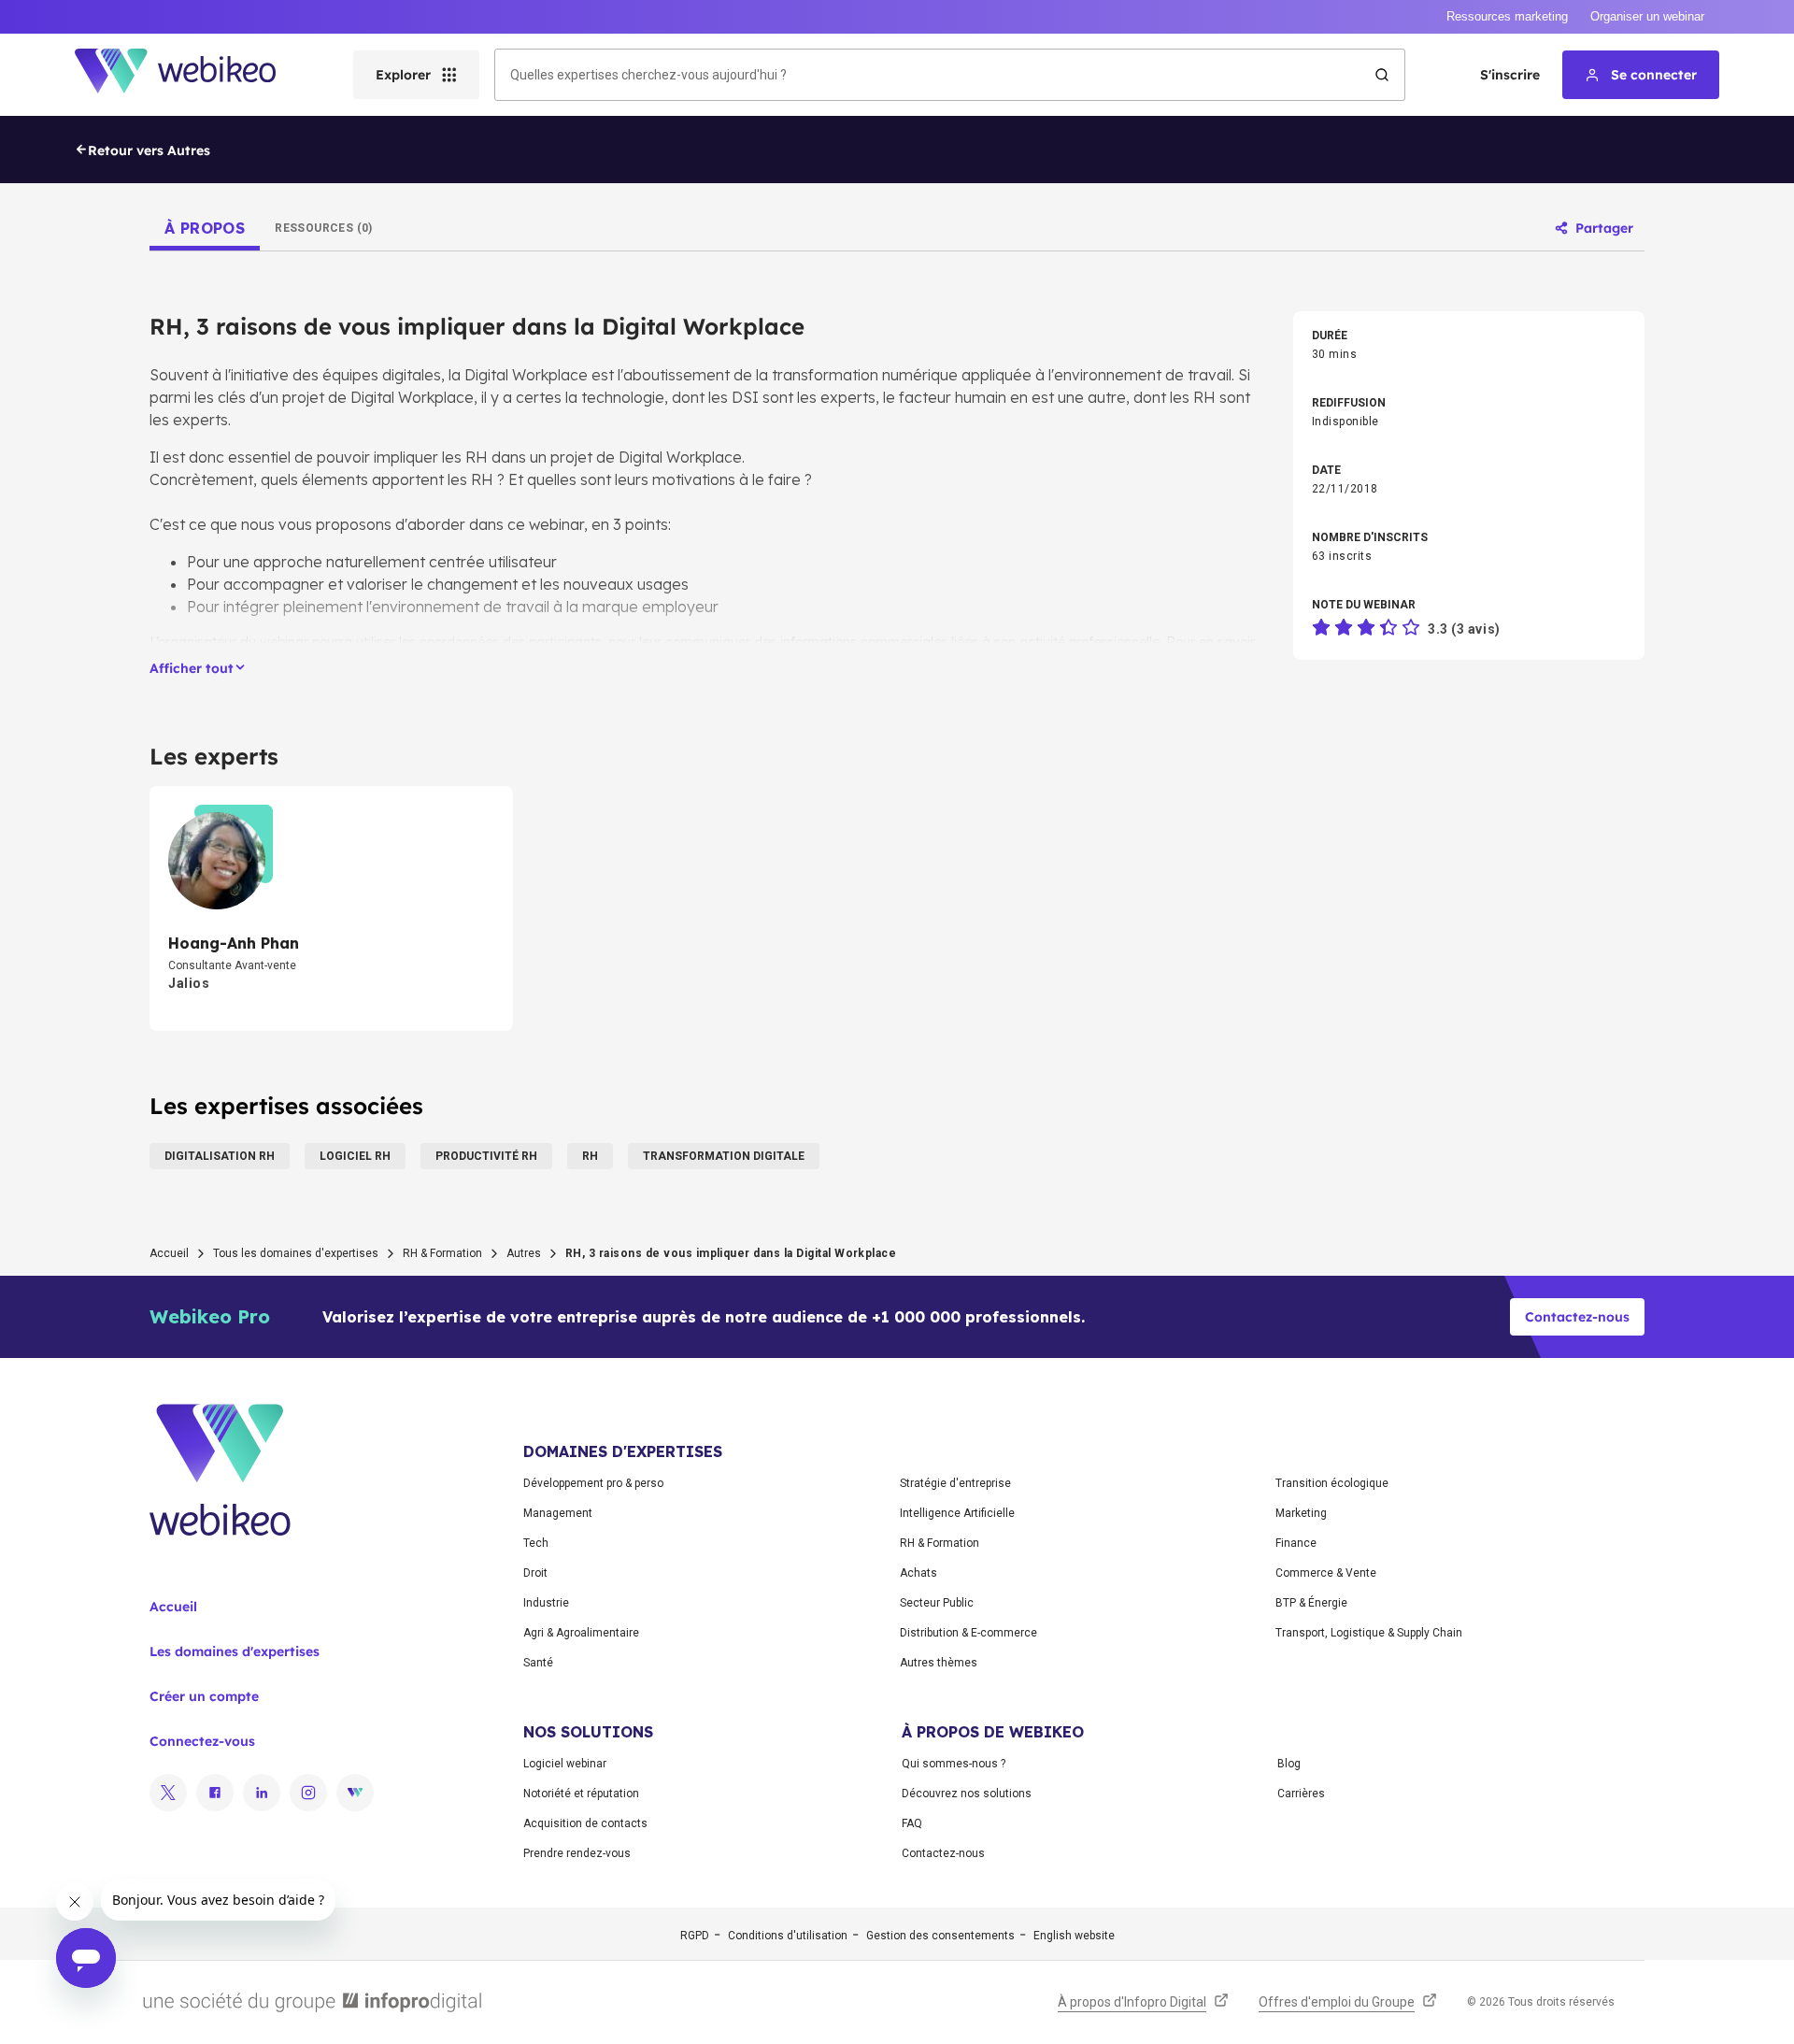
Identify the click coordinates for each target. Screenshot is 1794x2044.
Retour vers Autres (149, 150)
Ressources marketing (1507, 16)
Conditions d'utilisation (788, 1936)
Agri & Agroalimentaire (581, 1633)
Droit (535, 1573)
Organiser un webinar (1647, 16)
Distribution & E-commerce (968, 1633)
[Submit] (1382, 75)
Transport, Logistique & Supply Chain (1369, 1633)
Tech (536, 1543)
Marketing (1301, 1513)
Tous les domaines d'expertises (296, 1253)
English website (1074, 1936)
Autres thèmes (939, 1663)
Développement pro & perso (593, 1483)
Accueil (169, 1253)
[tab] (205, 228)
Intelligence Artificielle (957, 1513)
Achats (918, 1573)
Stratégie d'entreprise (955, 1483)
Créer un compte (204, 1696)
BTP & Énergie (1311, 1603)
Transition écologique (1332, 1483)
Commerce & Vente (1326, 1573)
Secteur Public (937, 1603)
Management (558, 1513)
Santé (538, 1663)
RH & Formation (442, 1253)
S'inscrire (1510, 75)
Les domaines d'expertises (235, 1651)
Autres (524, 1253)
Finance (1296, 1543)
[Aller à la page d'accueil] (192, 75)
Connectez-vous (202, 1741)
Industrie (546, 1603)
